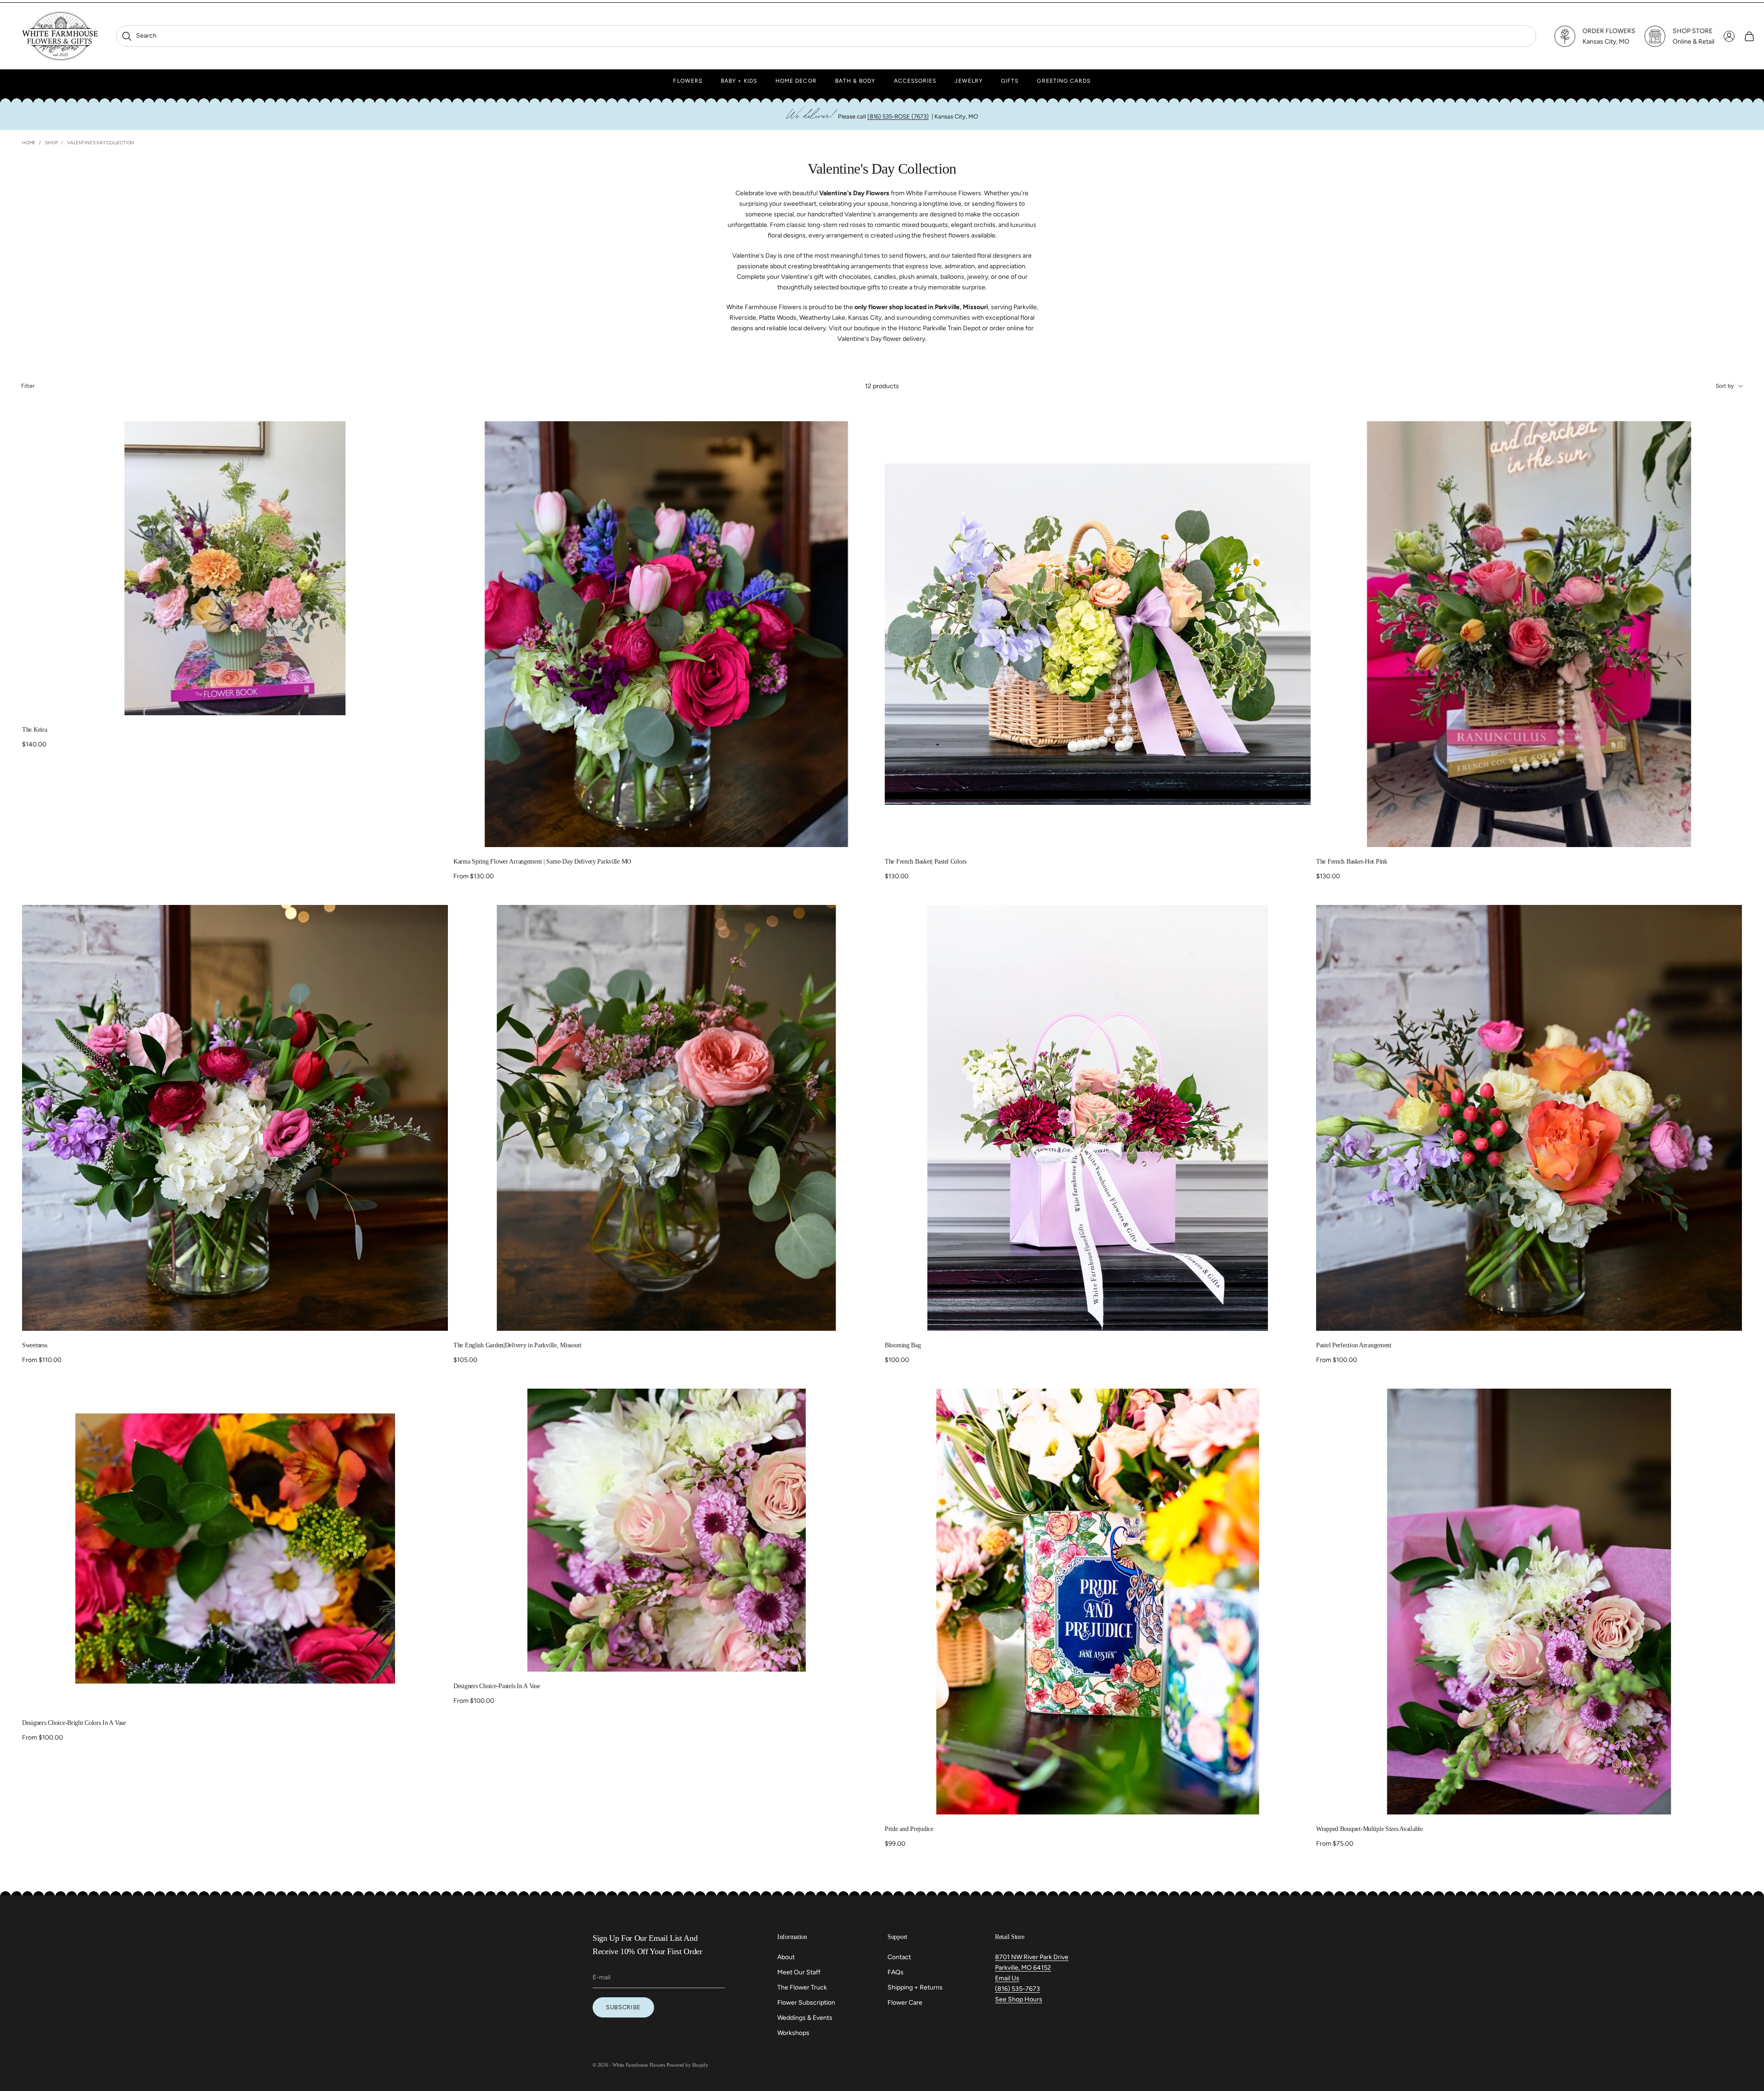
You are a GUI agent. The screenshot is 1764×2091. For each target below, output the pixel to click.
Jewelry (969, 81)
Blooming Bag (903, 1345)
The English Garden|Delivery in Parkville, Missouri (517, 1345)
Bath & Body (855, 81)
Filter (28, 386)
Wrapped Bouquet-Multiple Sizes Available (1369, 1829)
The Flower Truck (802, 1987)
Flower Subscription (806, 2003)
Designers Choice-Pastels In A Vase (497, 1686)
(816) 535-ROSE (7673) (898, 116)
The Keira (34, 730)
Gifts (1010, 81)
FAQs (896, 1972)
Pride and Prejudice (909, 1829)
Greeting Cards (1064, 81)
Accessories (915, 81)
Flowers (688, 81)
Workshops (793, 2033)
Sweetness (34, 1345)
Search (139, 36)
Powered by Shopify (687, 2065)
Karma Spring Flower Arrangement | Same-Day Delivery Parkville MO (542, 862)
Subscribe (623, 2007)
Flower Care (905, 2003)
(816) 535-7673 (1018, 1989)
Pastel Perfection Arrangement (1354, 1345)
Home (29, 143)
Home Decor (796, 81)
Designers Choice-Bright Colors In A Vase (74, 1723)
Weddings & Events (805, 2018)
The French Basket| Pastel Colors (926, 862)
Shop (51, 143)
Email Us (1007, 1978)
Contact (899, 1957)
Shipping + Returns (915, 1987)
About (786, 1957)
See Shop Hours (1019, 1999)
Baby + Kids (739, 81)
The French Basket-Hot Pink (1352, 862)
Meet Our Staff (799, 1972)
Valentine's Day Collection (101, 143)
